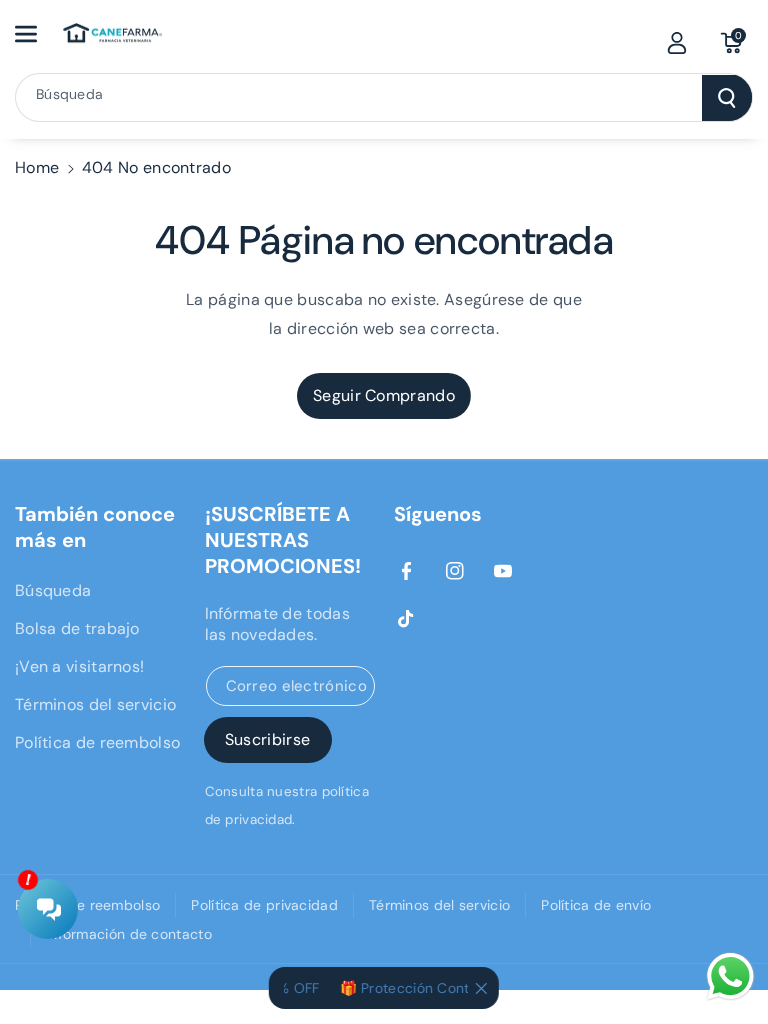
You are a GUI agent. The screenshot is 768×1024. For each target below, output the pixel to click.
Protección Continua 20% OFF (455, 988)
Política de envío (596, 905)
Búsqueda (53, 590)
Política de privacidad (264, 905)
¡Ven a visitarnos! (79, 666)
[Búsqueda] (727, 98)
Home (37, 167)
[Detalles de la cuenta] (677, 43)
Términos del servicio (95, 704)
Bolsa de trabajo (77, 628)
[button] (37, 34)
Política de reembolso (97, 742)
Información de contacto (129, 934)
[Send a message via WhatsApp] (730, 976)
